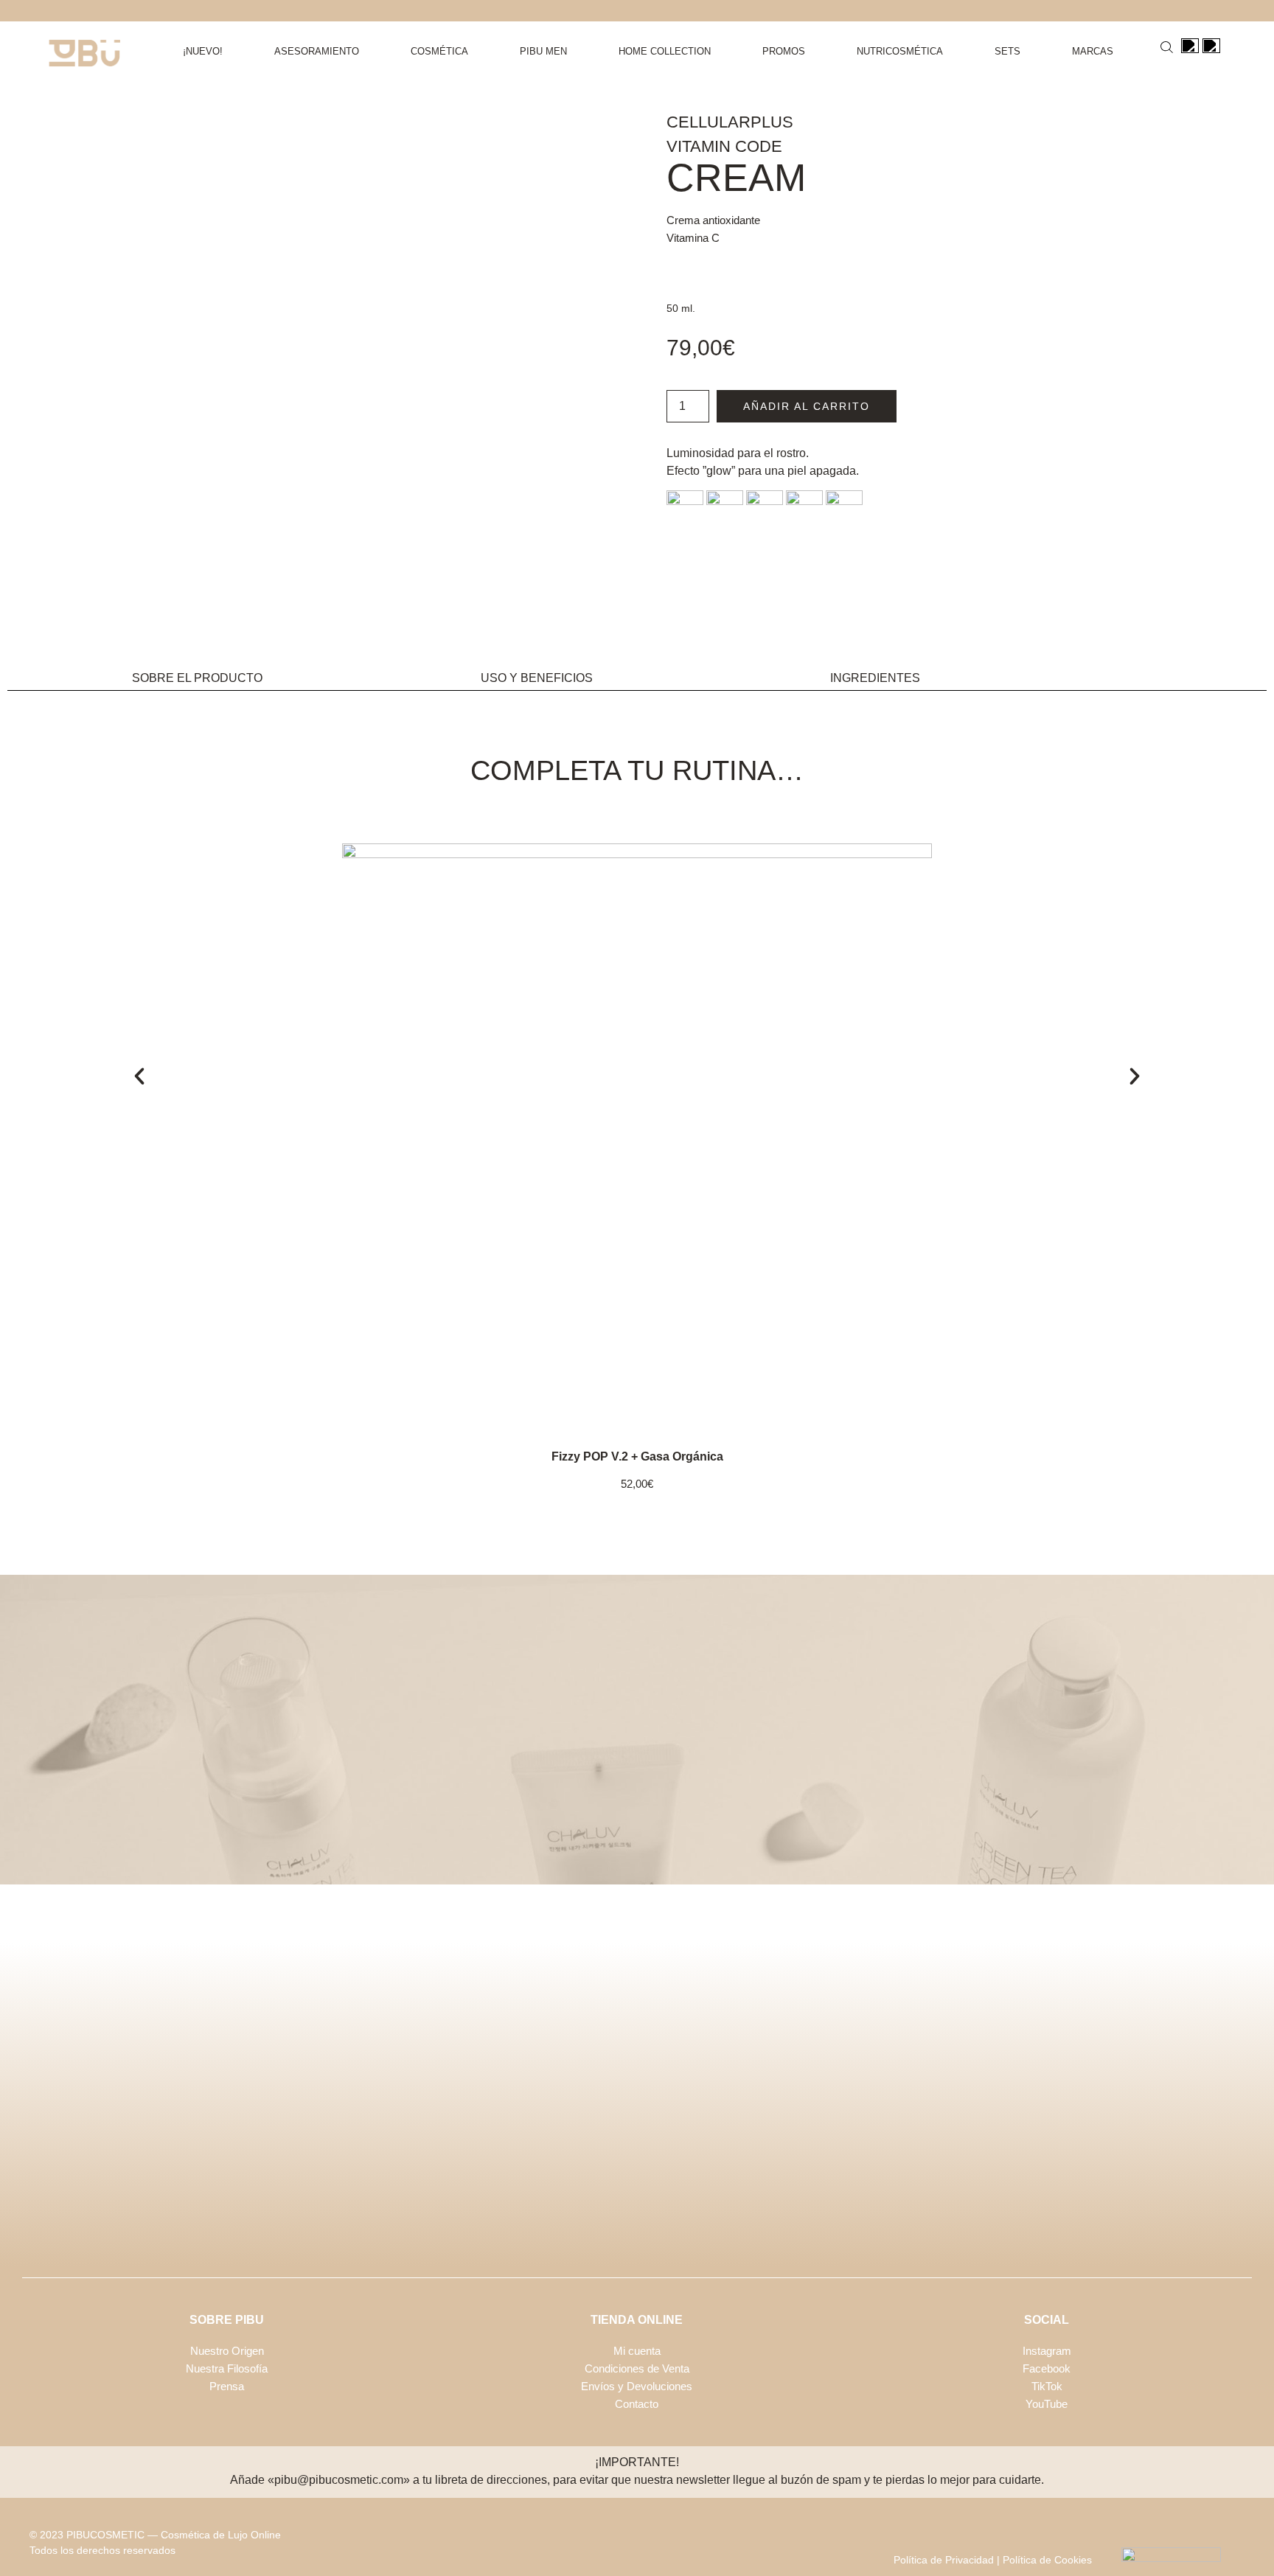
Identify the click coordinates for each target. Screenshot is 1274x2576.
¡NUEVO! (203, 51)
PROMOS (784, 51)
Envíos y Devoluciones (637, 2386)
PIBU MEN (543, 51)
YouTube (1047, 2404)
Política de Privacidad (944, 2560)
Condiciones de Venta (637, 2368)
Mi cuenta (637, 2351)
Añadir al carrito (807, 406)
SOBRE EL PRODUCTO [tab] (197, 678)
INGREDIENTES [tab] (875, 678)
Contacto (637, 2404)
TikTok (1047, 2386)
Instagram (1047, 2351)
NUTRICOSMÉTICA (900, 51)
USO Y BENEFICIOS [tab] (537, 678)
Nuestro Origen (227, 2351)
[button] (139, 1076)
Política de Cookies (1047, 2560)
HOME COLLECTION (665, 51)
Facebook (1047, 2368)
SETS (1007, 51)
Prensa (227, 2386)
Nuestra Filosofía (227, 2368)
